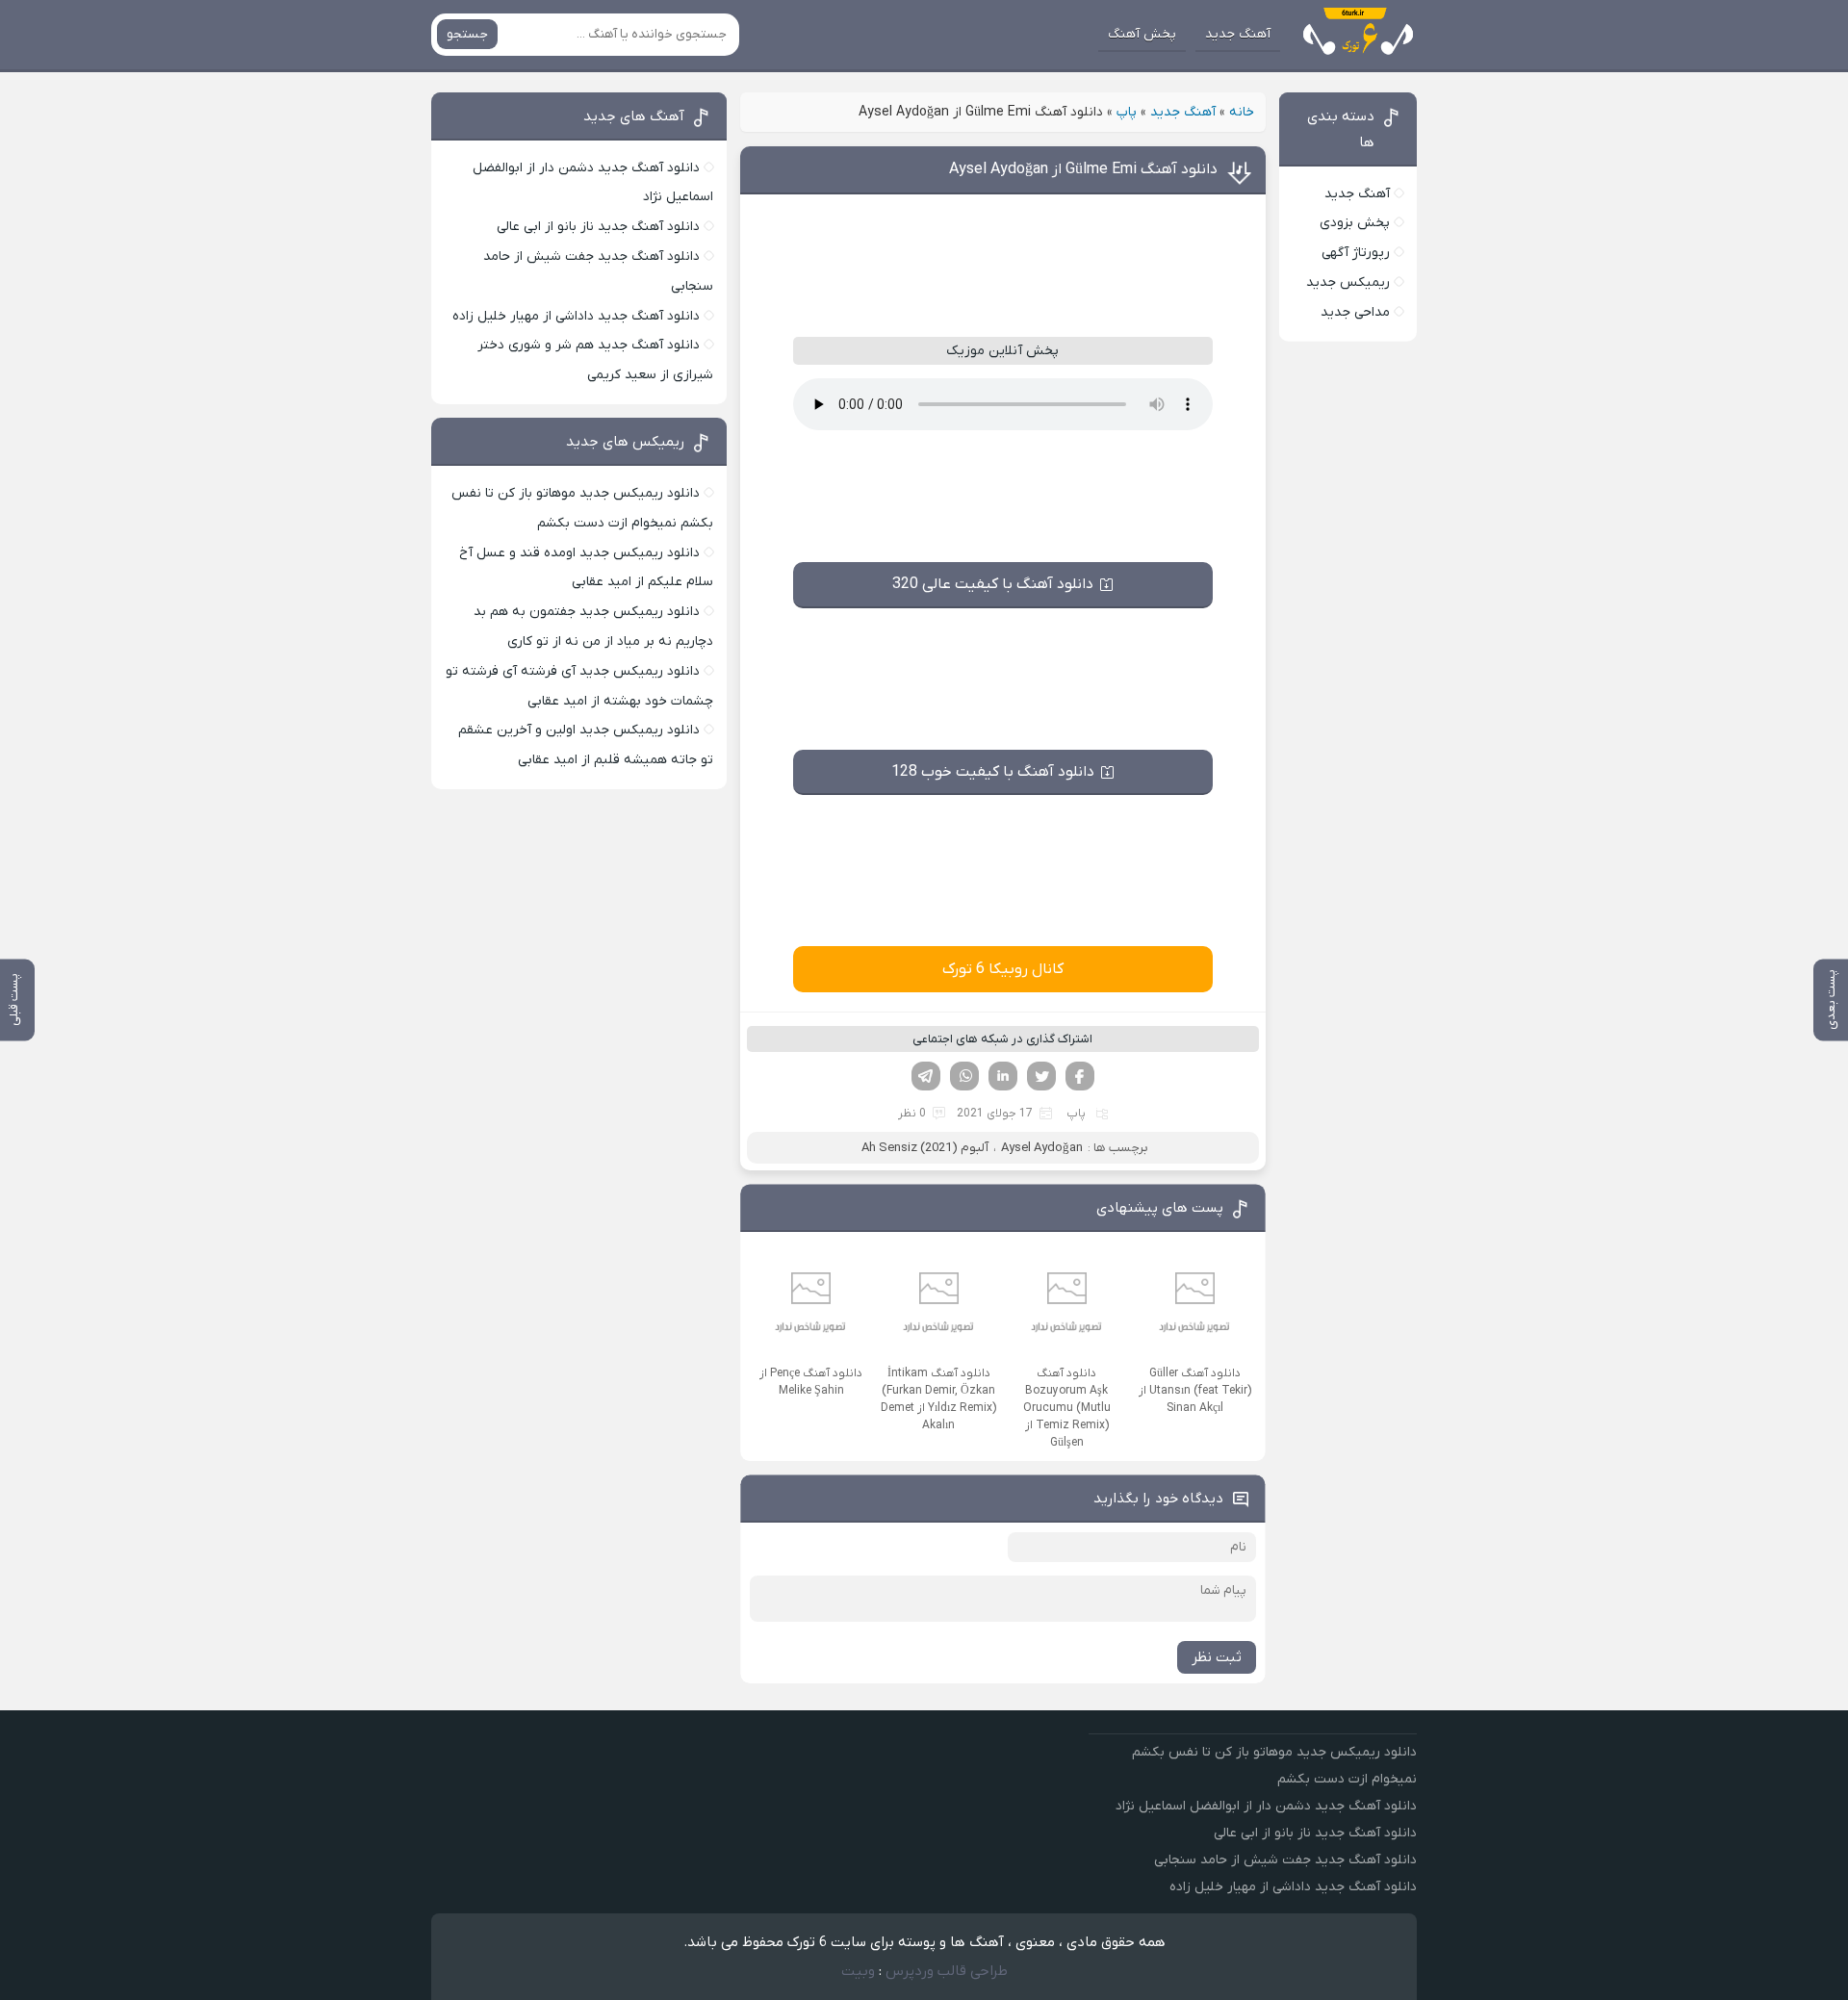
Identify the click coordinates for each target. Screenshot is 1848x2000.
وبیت (858, 1971)
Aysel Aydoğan (1042, 1148)
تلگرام (926, 1076)
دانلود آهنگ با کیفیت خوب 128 (993, 772)
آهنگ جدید (1238, 34)
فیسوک (1080, 1076)
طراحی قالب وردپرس (947, 1971)
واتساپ (964, 1076)
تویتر (1041, 1076)
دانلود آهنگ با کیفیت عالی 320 (993, 584)
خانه (1242, 112)
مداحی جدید (1355, 312)
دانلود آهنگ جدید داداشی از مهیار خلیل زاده (576, 316)
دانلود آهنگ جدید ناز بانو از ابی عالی (598, 227)
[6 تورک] (1354, 35)
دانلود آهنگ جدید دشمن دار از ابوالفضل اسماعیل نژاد (1266, 1806)
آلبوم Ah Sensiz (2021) (925, 1148)
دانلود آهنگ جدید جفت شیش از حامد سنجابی (1285, 1860)
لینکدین (1003, 1076)
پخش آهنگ (1142, 34)
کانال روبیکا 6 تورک (1003, 969)
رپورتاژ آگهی (1356, 253)
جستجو (467, 34)
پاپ (1127, 112)
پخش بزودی (1355, 223)
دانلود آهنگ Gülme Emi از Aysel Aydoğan (1083, 169)
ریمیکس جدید (1348, 282)
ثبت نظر (1217, 1657)
